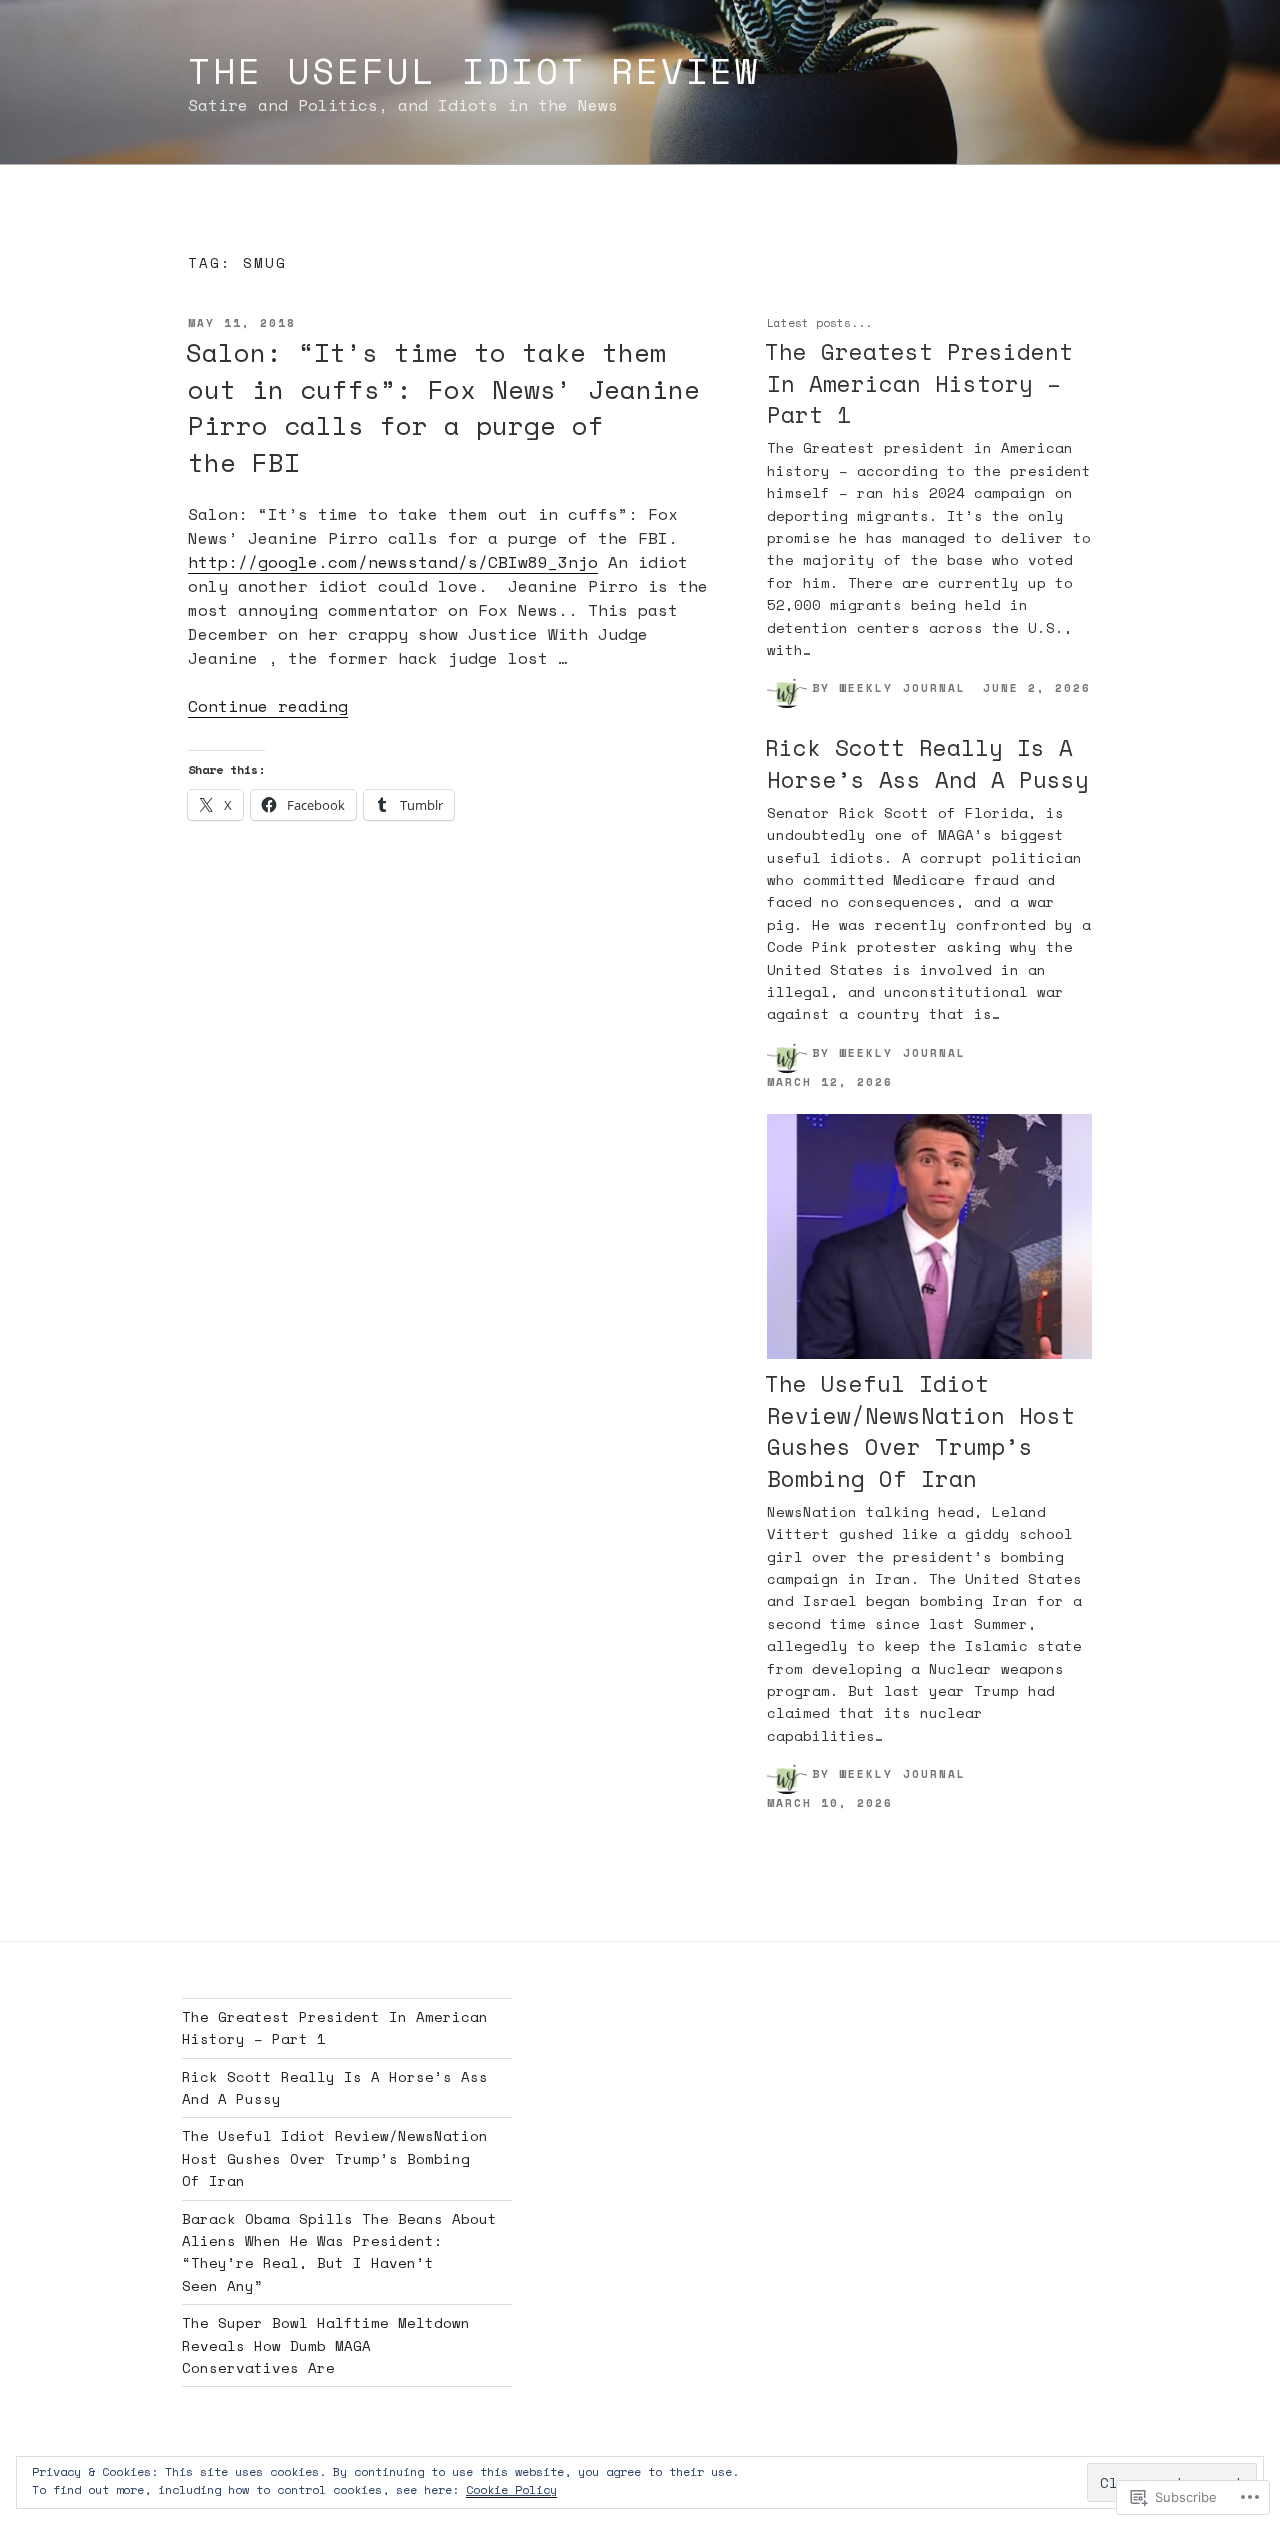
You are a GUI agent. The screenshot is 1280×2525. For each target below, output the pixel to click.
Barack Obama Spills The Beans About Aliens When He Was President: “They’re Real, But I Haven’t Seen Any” (339, 2252)
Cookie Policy (511, 2489)
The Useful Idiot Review (474, 70)
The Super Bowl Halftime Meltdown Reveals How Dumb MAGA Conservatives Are (326, 2345)
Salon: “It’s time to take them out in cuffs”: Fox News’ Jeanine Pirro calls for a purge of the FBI (443, 406)
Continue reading (268, 706)
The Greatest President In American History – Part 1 (919, 383)
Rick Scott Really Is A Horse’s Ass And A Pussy (927, 763)
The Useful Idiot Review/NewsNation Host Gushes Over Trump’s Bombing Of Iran (920, 1430)
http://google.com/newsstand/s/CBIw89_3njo (393, 562)
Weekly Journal (902, 687)
